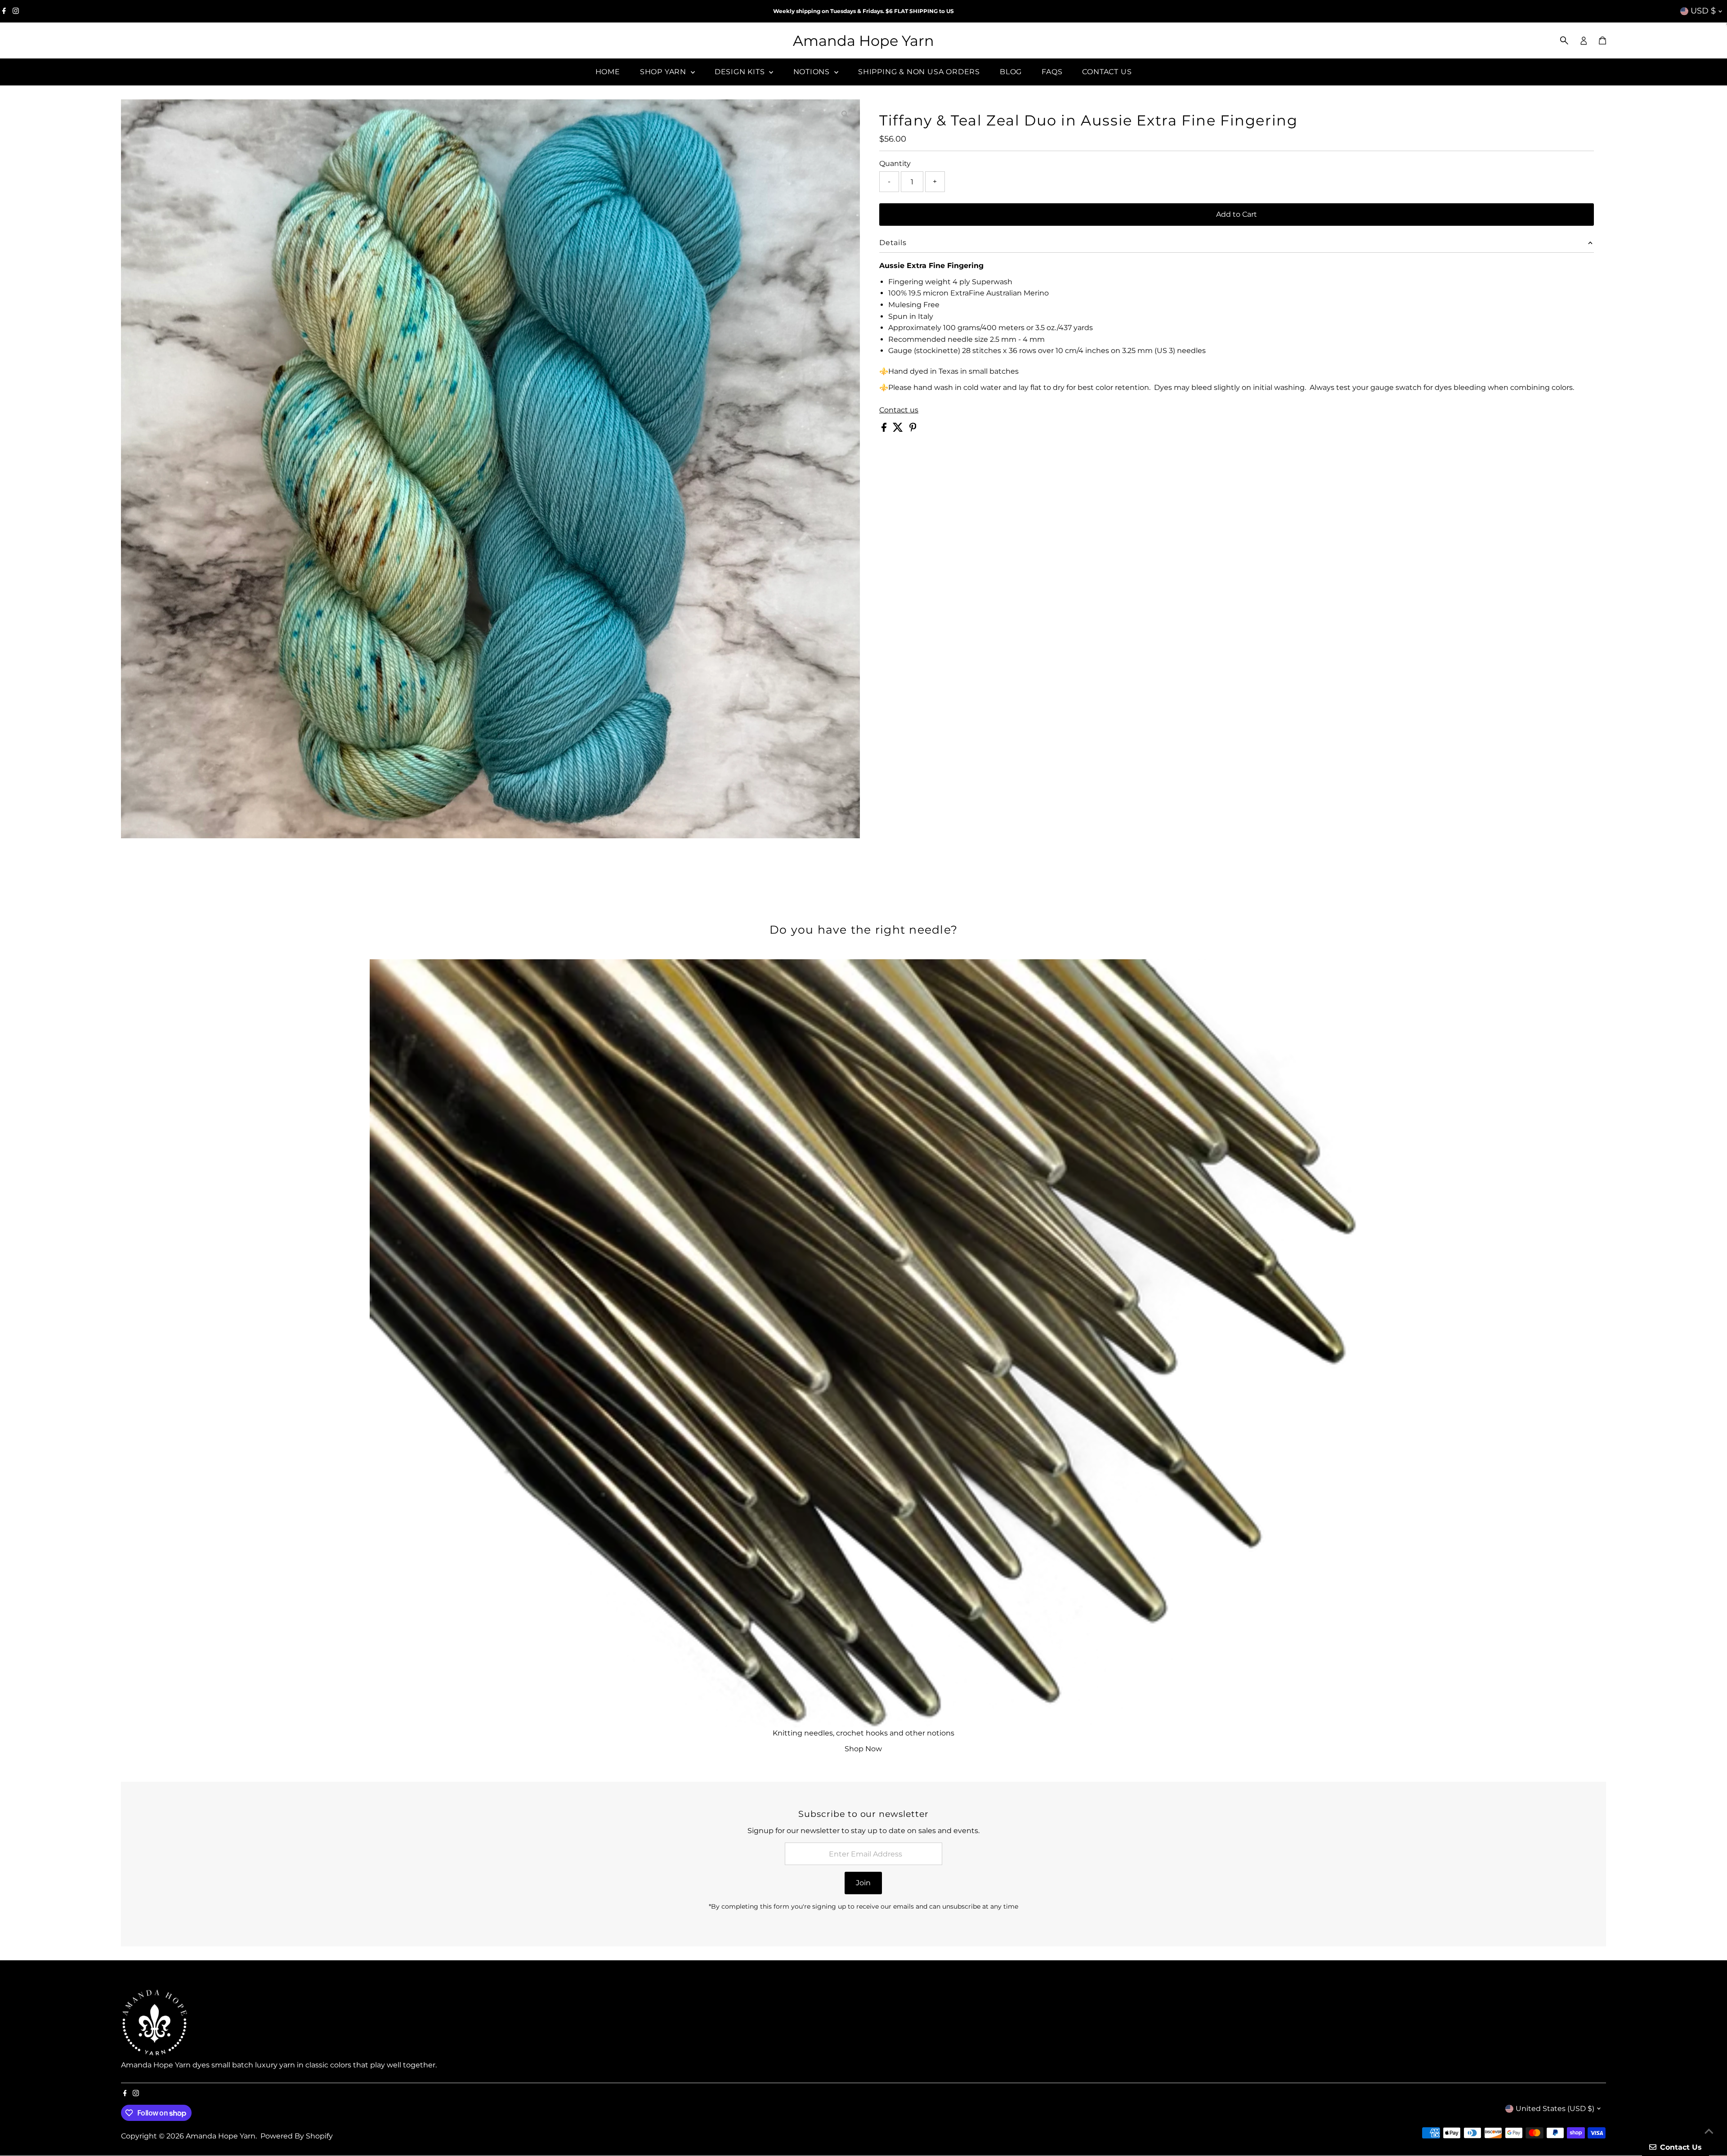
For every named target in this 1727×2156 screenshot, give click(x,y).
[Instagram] (16, 11)
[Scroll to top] (1709, 2131)
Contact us (899, 410)
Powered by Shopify (297, 2136)
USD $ (1703, 11)
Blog (1011, 72)
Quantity (895, 163)
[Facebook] (4, 11)
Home (608, 72)
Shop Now (863, 1749)
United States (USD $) (1555, 2109)
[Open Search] (1564, 40)
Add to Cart (1237, 214)
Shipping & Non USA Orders (919, 72)
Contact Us (1107, 72)
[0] (1602, 40)
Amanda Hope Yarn (863, 41)
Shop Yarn (664, 72)
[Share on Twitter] (899, 429)
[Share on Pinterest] (913, 429)
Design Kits (741, 72)
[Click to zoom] (845, 114)
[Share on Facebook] (885, 429)
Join (863, 1883)
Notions (813, 72)
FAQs (1052, 72)
